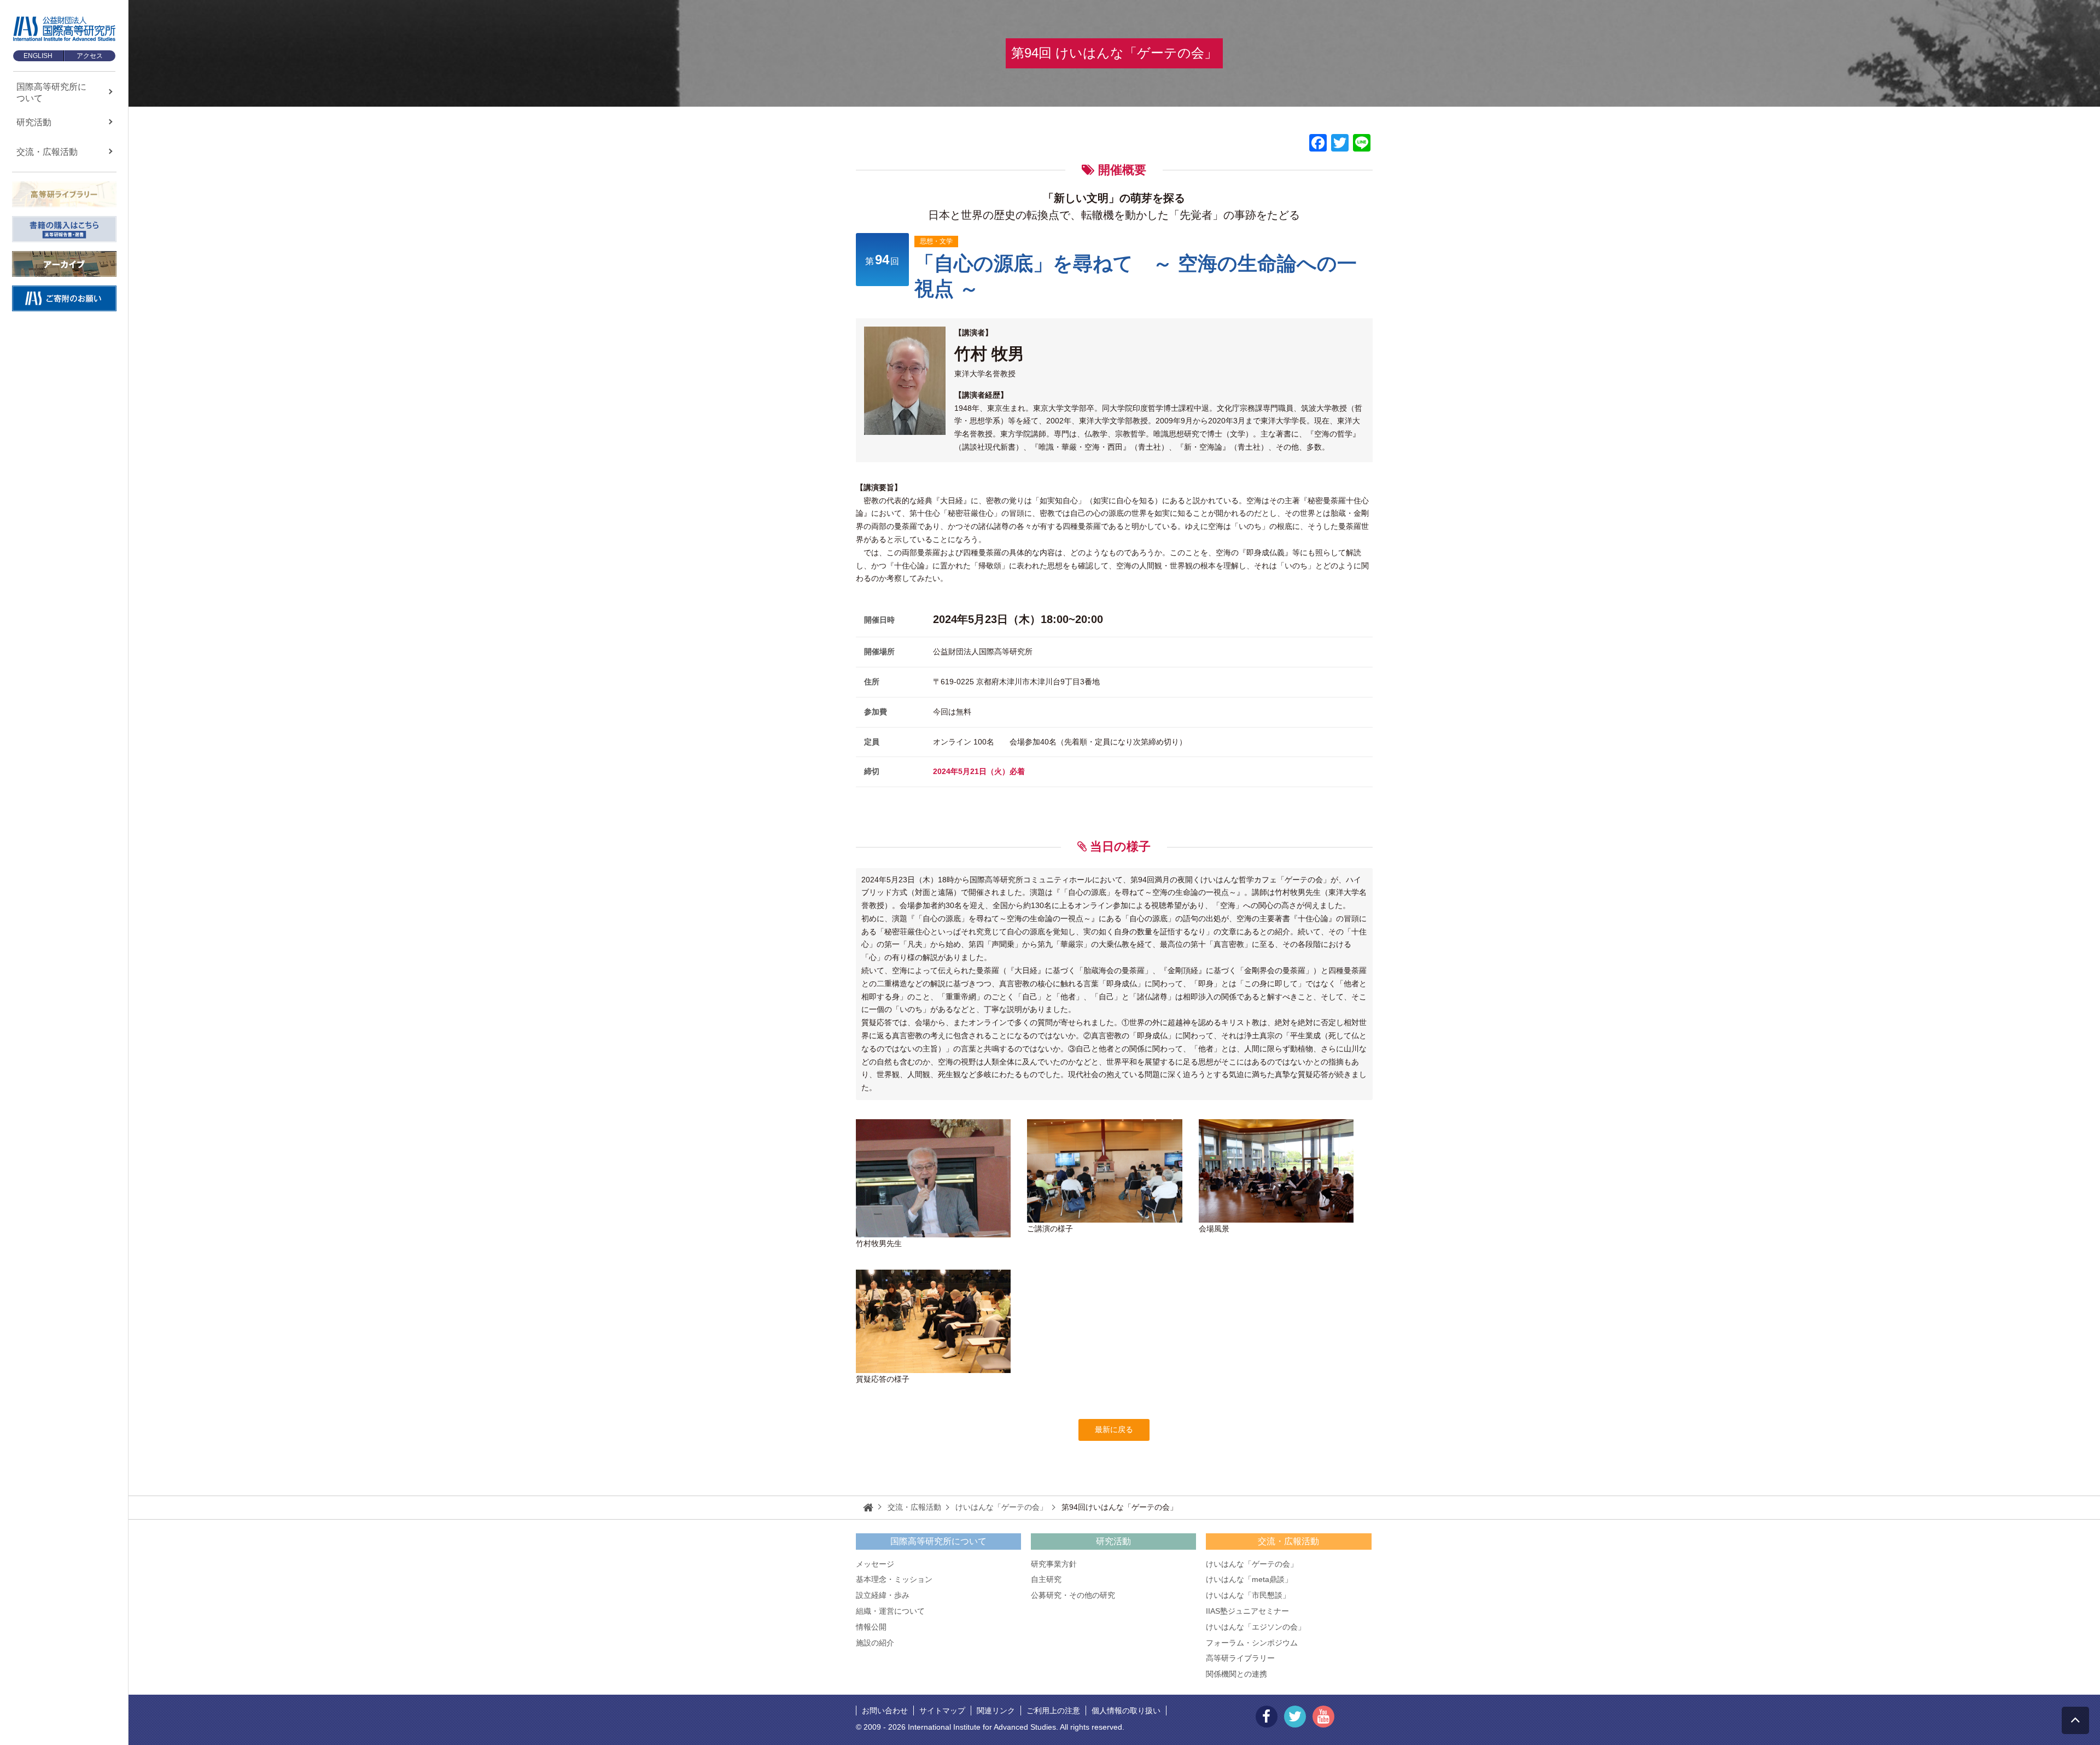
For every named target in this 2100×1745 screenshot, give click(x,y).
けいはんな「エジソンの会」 (1256, 1627)
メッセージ (875, 1564)
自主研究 (1046, 1579)
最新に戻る (1114, 1429)
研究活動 (1113, 1541)
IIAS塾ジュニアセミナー (1247, 1611)
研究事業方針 (1054, 1564)
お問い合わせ (885, 1711)
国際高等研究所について (938, 1541)
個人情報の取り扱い (1126, 1711)
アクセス (90, 56)
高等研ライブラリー (1240, 1658)
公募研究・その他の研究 (1073, 1595)
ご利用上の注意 (1053, 1711)
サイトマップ (942, 1711)
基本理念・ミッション (894, 1579)
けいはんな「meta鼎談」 (1249, 1579)
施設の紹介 (875, 1643)
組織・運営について (890, 1611)
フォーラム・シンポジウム (1252, 1643)
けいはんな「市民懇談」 (1248, 1595)
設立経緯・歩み (883, 1595)
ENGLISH (38, 56)
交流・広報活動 (1288, 1541)
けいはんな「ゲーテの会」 (1252, 1564)
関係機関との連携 (1236, 1674)
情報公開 (871, 1627)
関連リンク (996, 1711)
